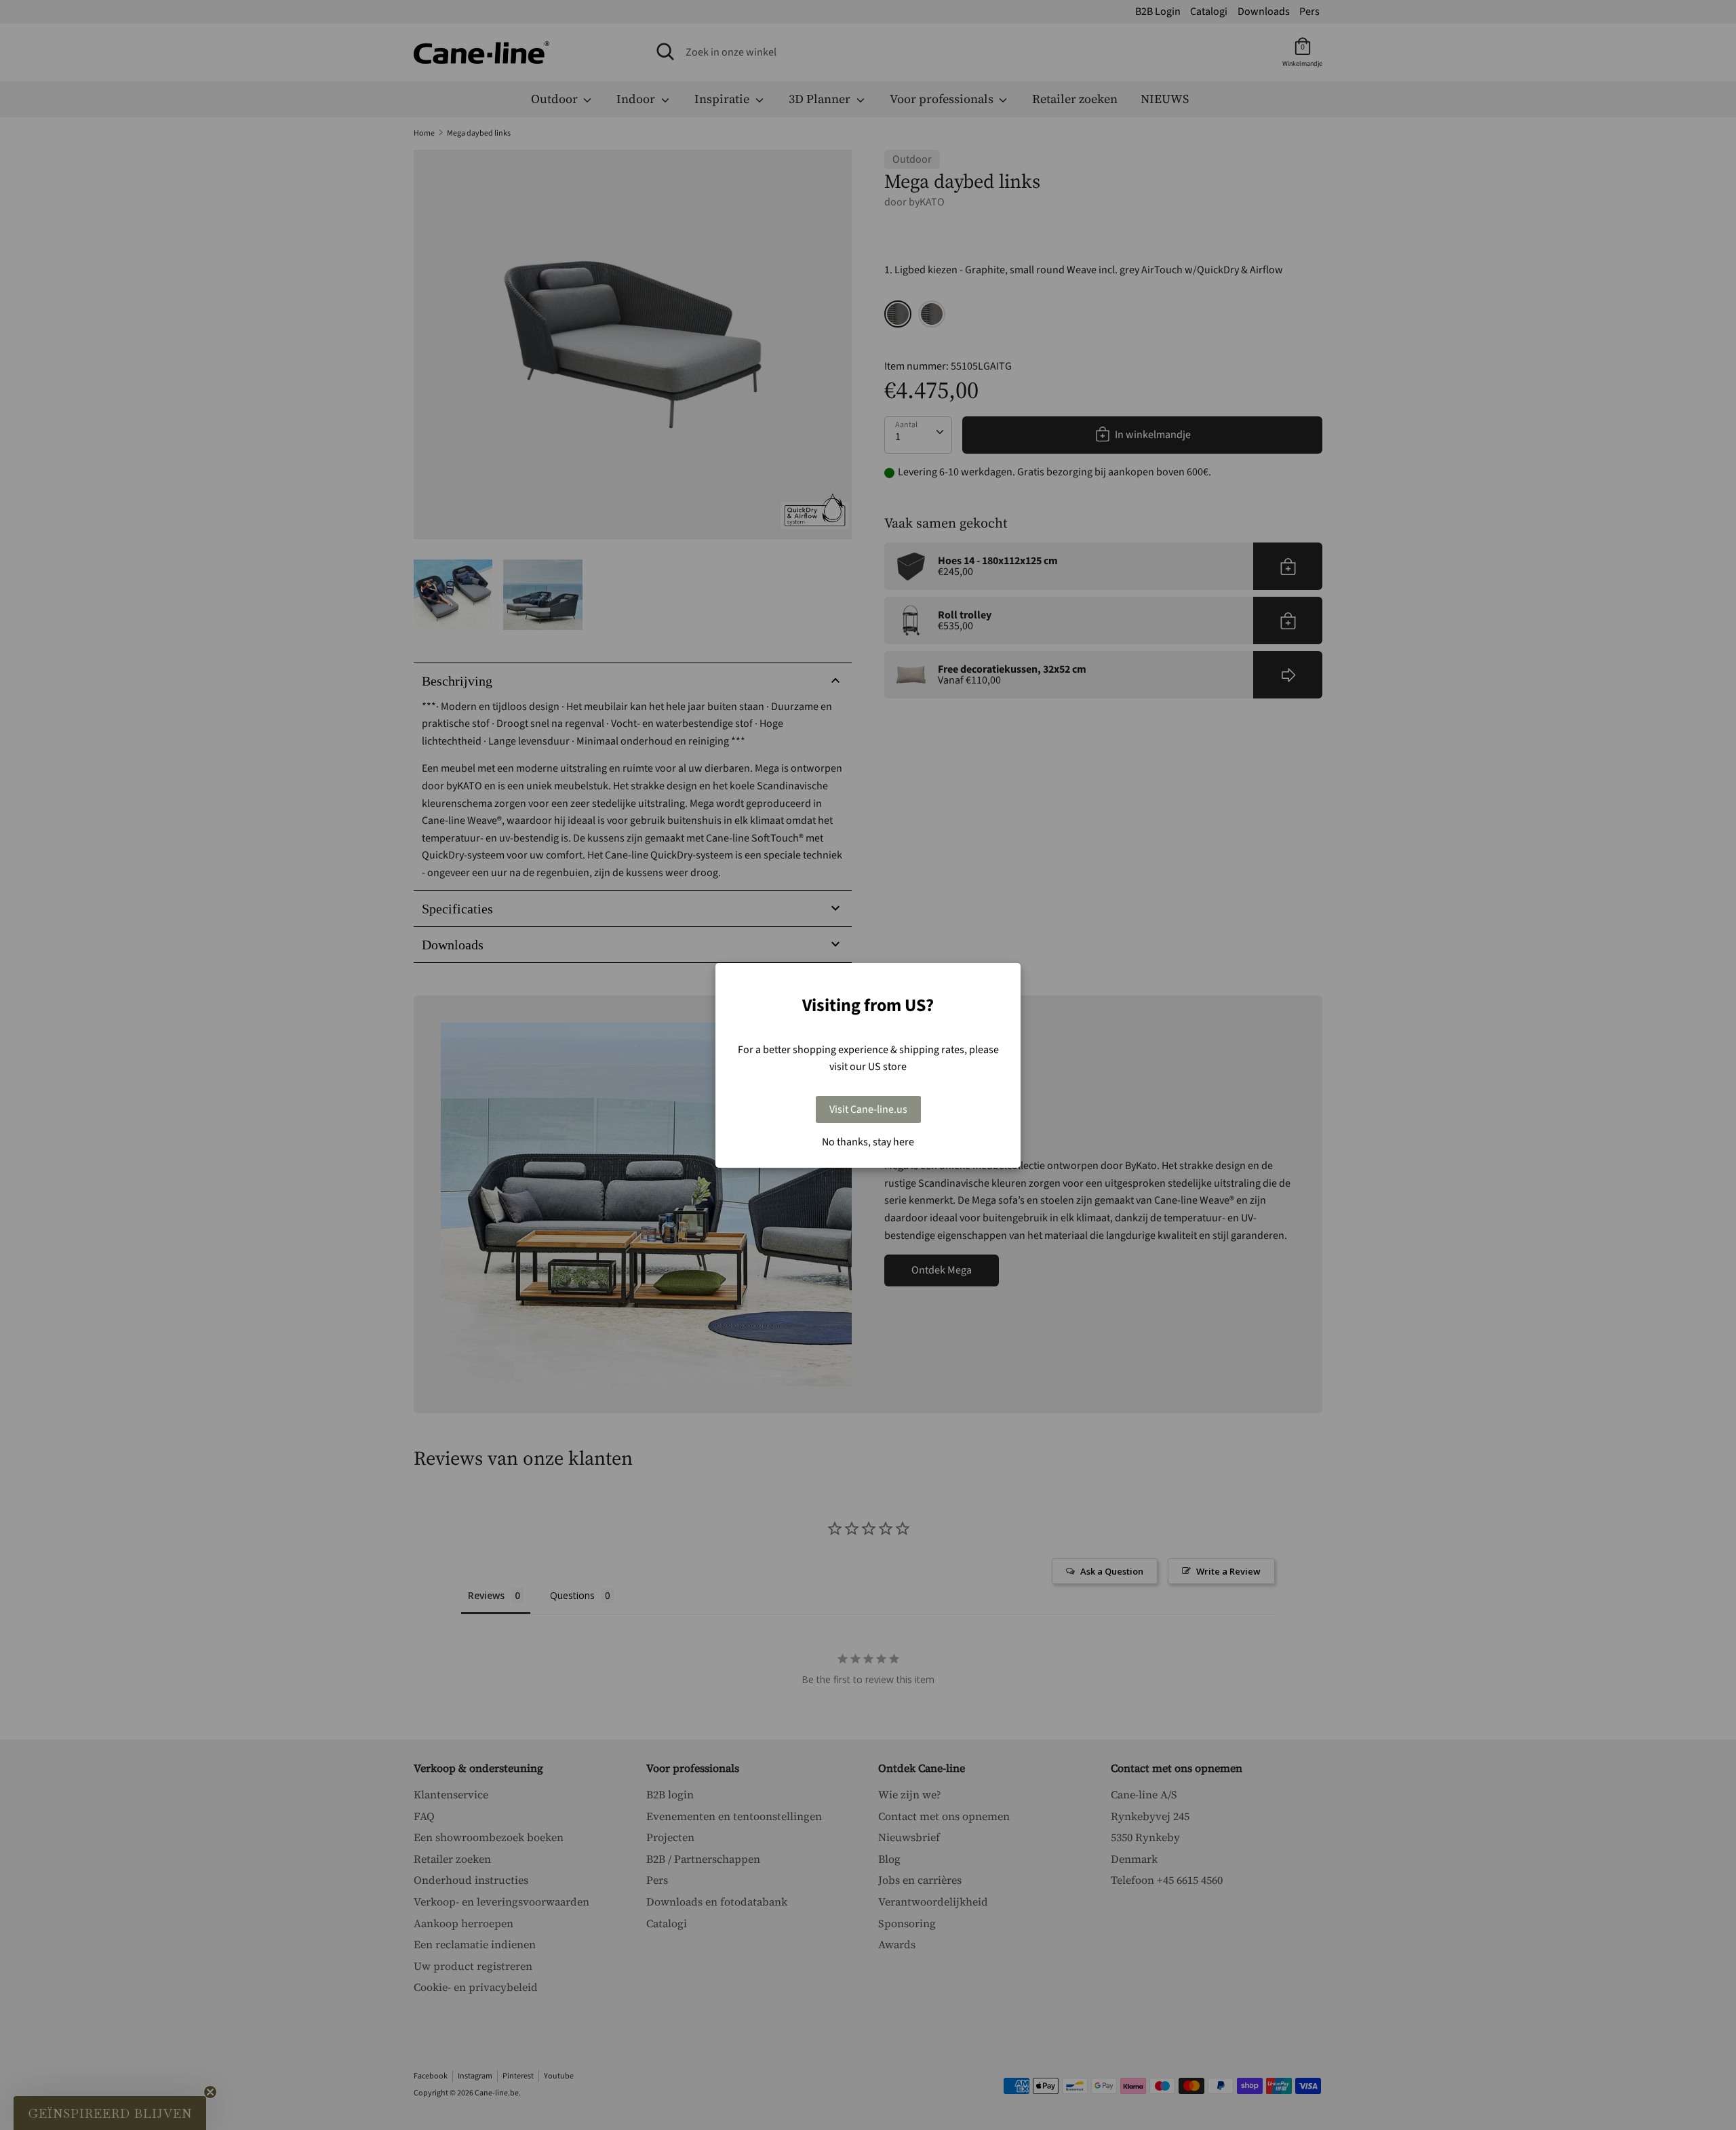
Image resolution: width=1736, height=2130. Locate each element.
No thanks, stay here (868, 1142)
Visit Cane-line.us (868, 1109)
